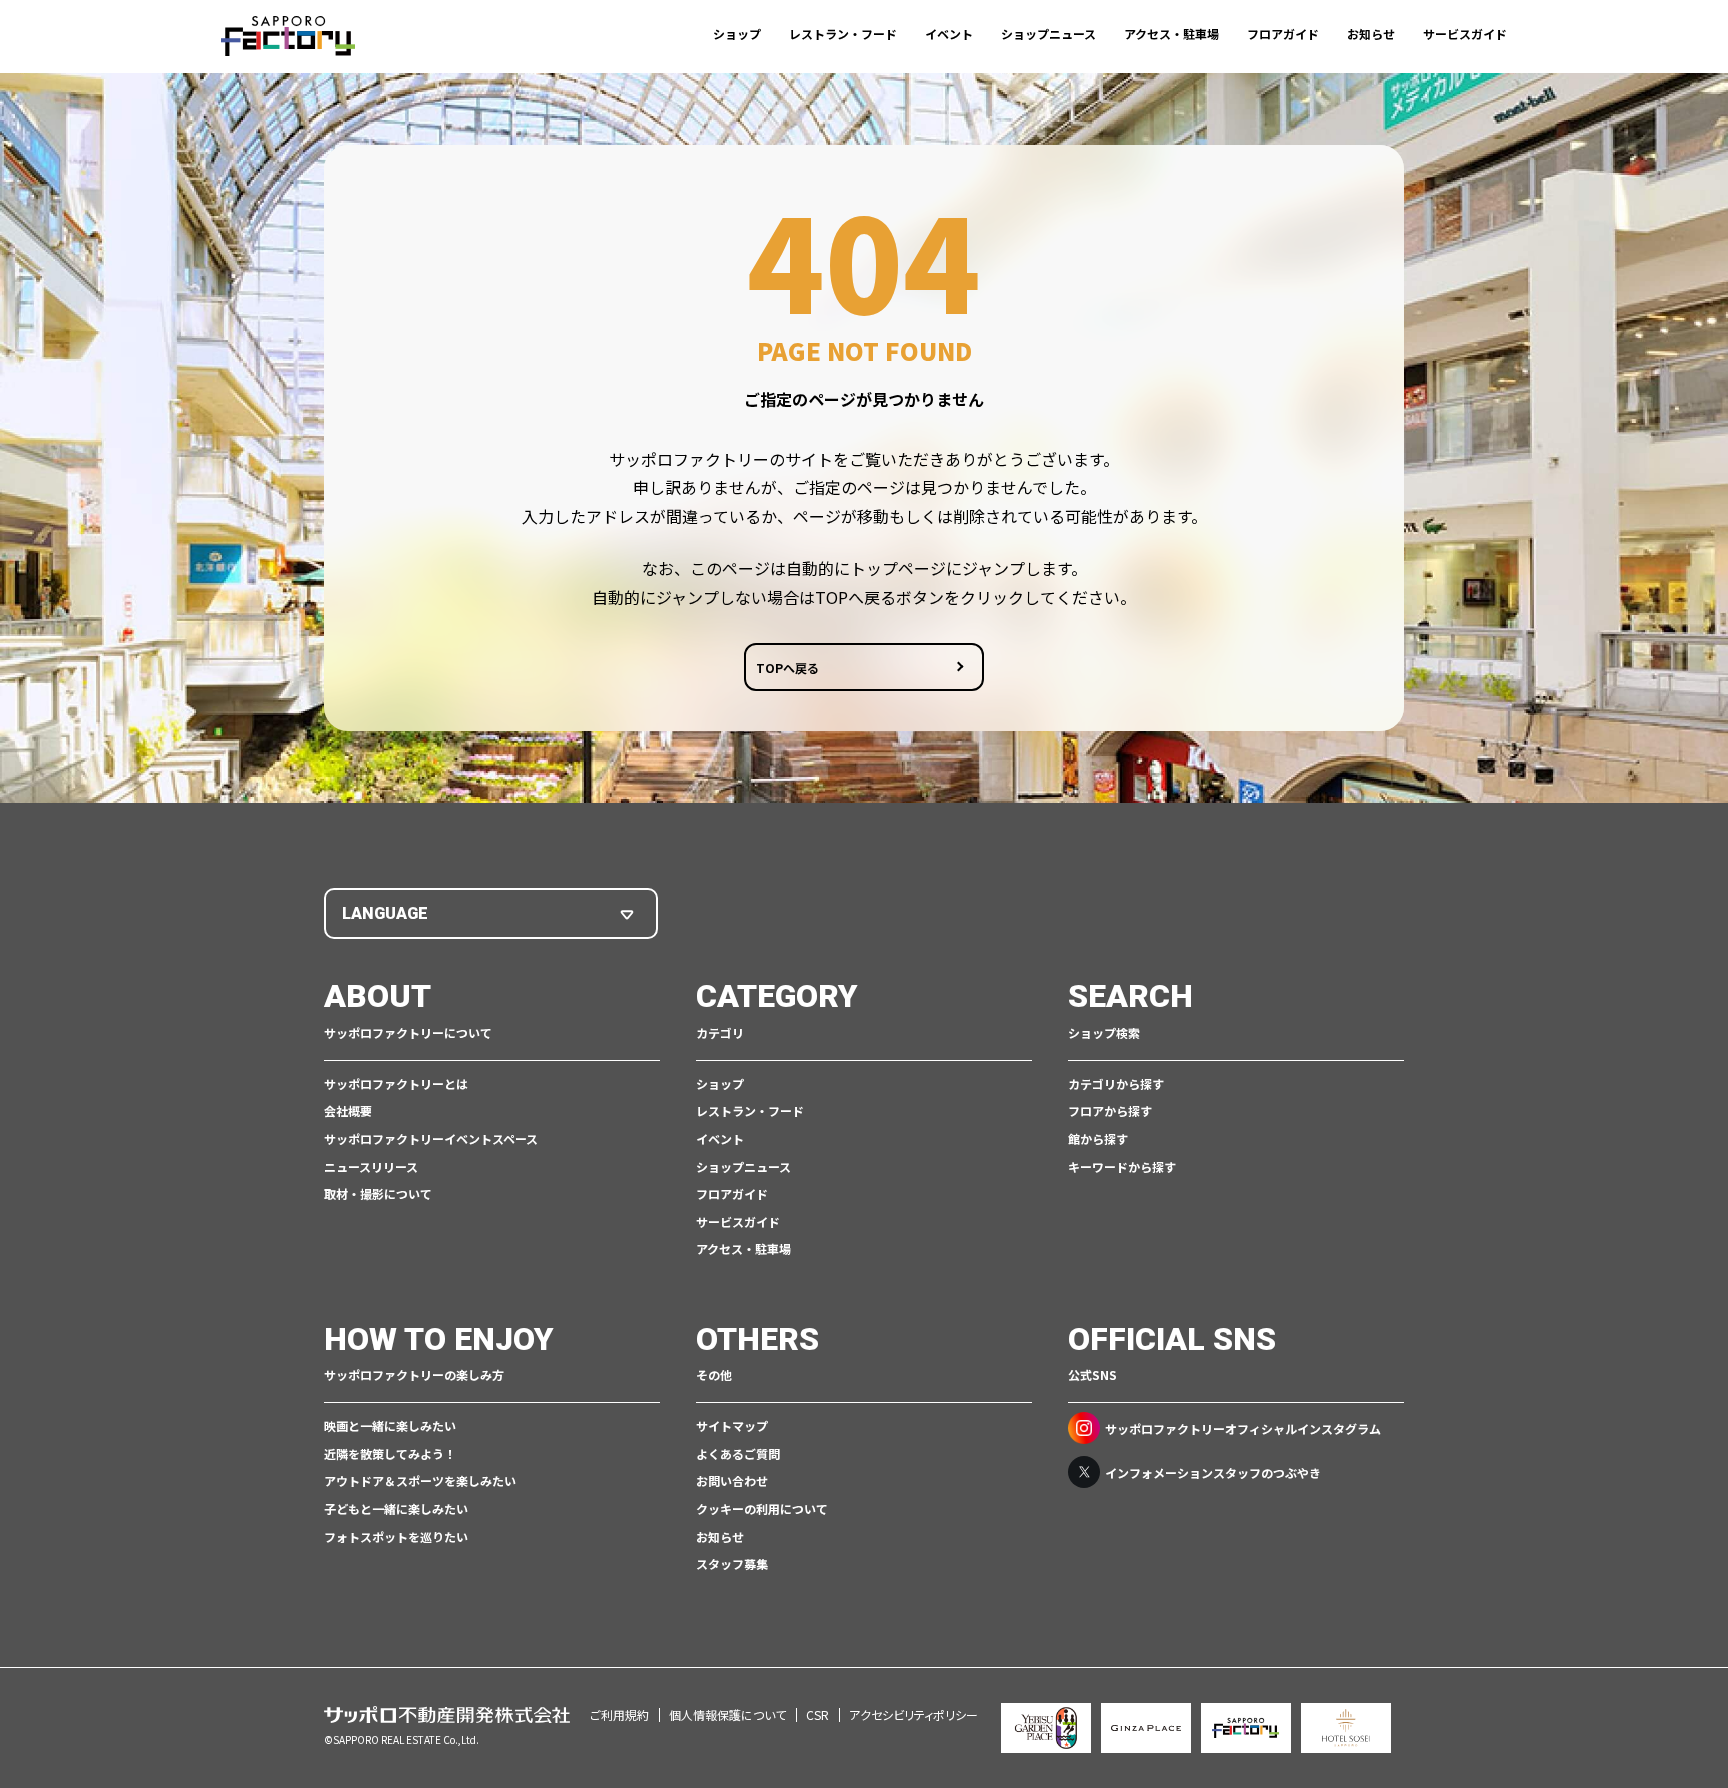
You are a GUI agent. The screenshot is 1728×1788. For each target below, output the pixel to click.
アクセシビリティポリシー (913, 1714)
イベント (949, 33)
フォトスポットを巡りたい (396, 1536)
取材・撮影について (378, 1193)
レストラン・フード (843, 33)
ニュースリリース (371, 1166)
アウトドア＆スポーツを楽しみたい (420, 1480)
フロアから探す (1110, 1110)
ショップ (737, 33)
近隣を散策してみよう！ (390, 1453)
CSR (817, 1714)
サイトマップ (732, 1425)
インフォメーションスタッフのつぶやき (1213, 1472)
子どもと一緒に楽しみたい (396, 1508)
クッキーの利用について (762, 1508)
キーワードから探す (1122, 1166)
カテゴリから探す (1116, 1083)
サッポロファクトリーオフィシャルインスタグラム (1243, 1428)
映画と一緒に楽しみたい (390, 1425)
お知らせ (1371, 33)
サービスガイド (1465, 33)
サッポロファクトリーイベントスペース (431, 1138)
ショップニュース (1048, 33)
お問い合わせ (732, 1480)
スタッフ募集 (732, 1563)
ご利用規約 (619, 1714)
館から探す (1098, 1138)
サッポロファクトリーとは (396, 1083)
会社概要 (348, 1110)
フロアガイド (1283, 33)
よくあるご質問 (738, 1453)
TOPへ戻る (787, 667)
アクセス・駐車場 (1171, 33)
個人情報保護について (727, 1714)
